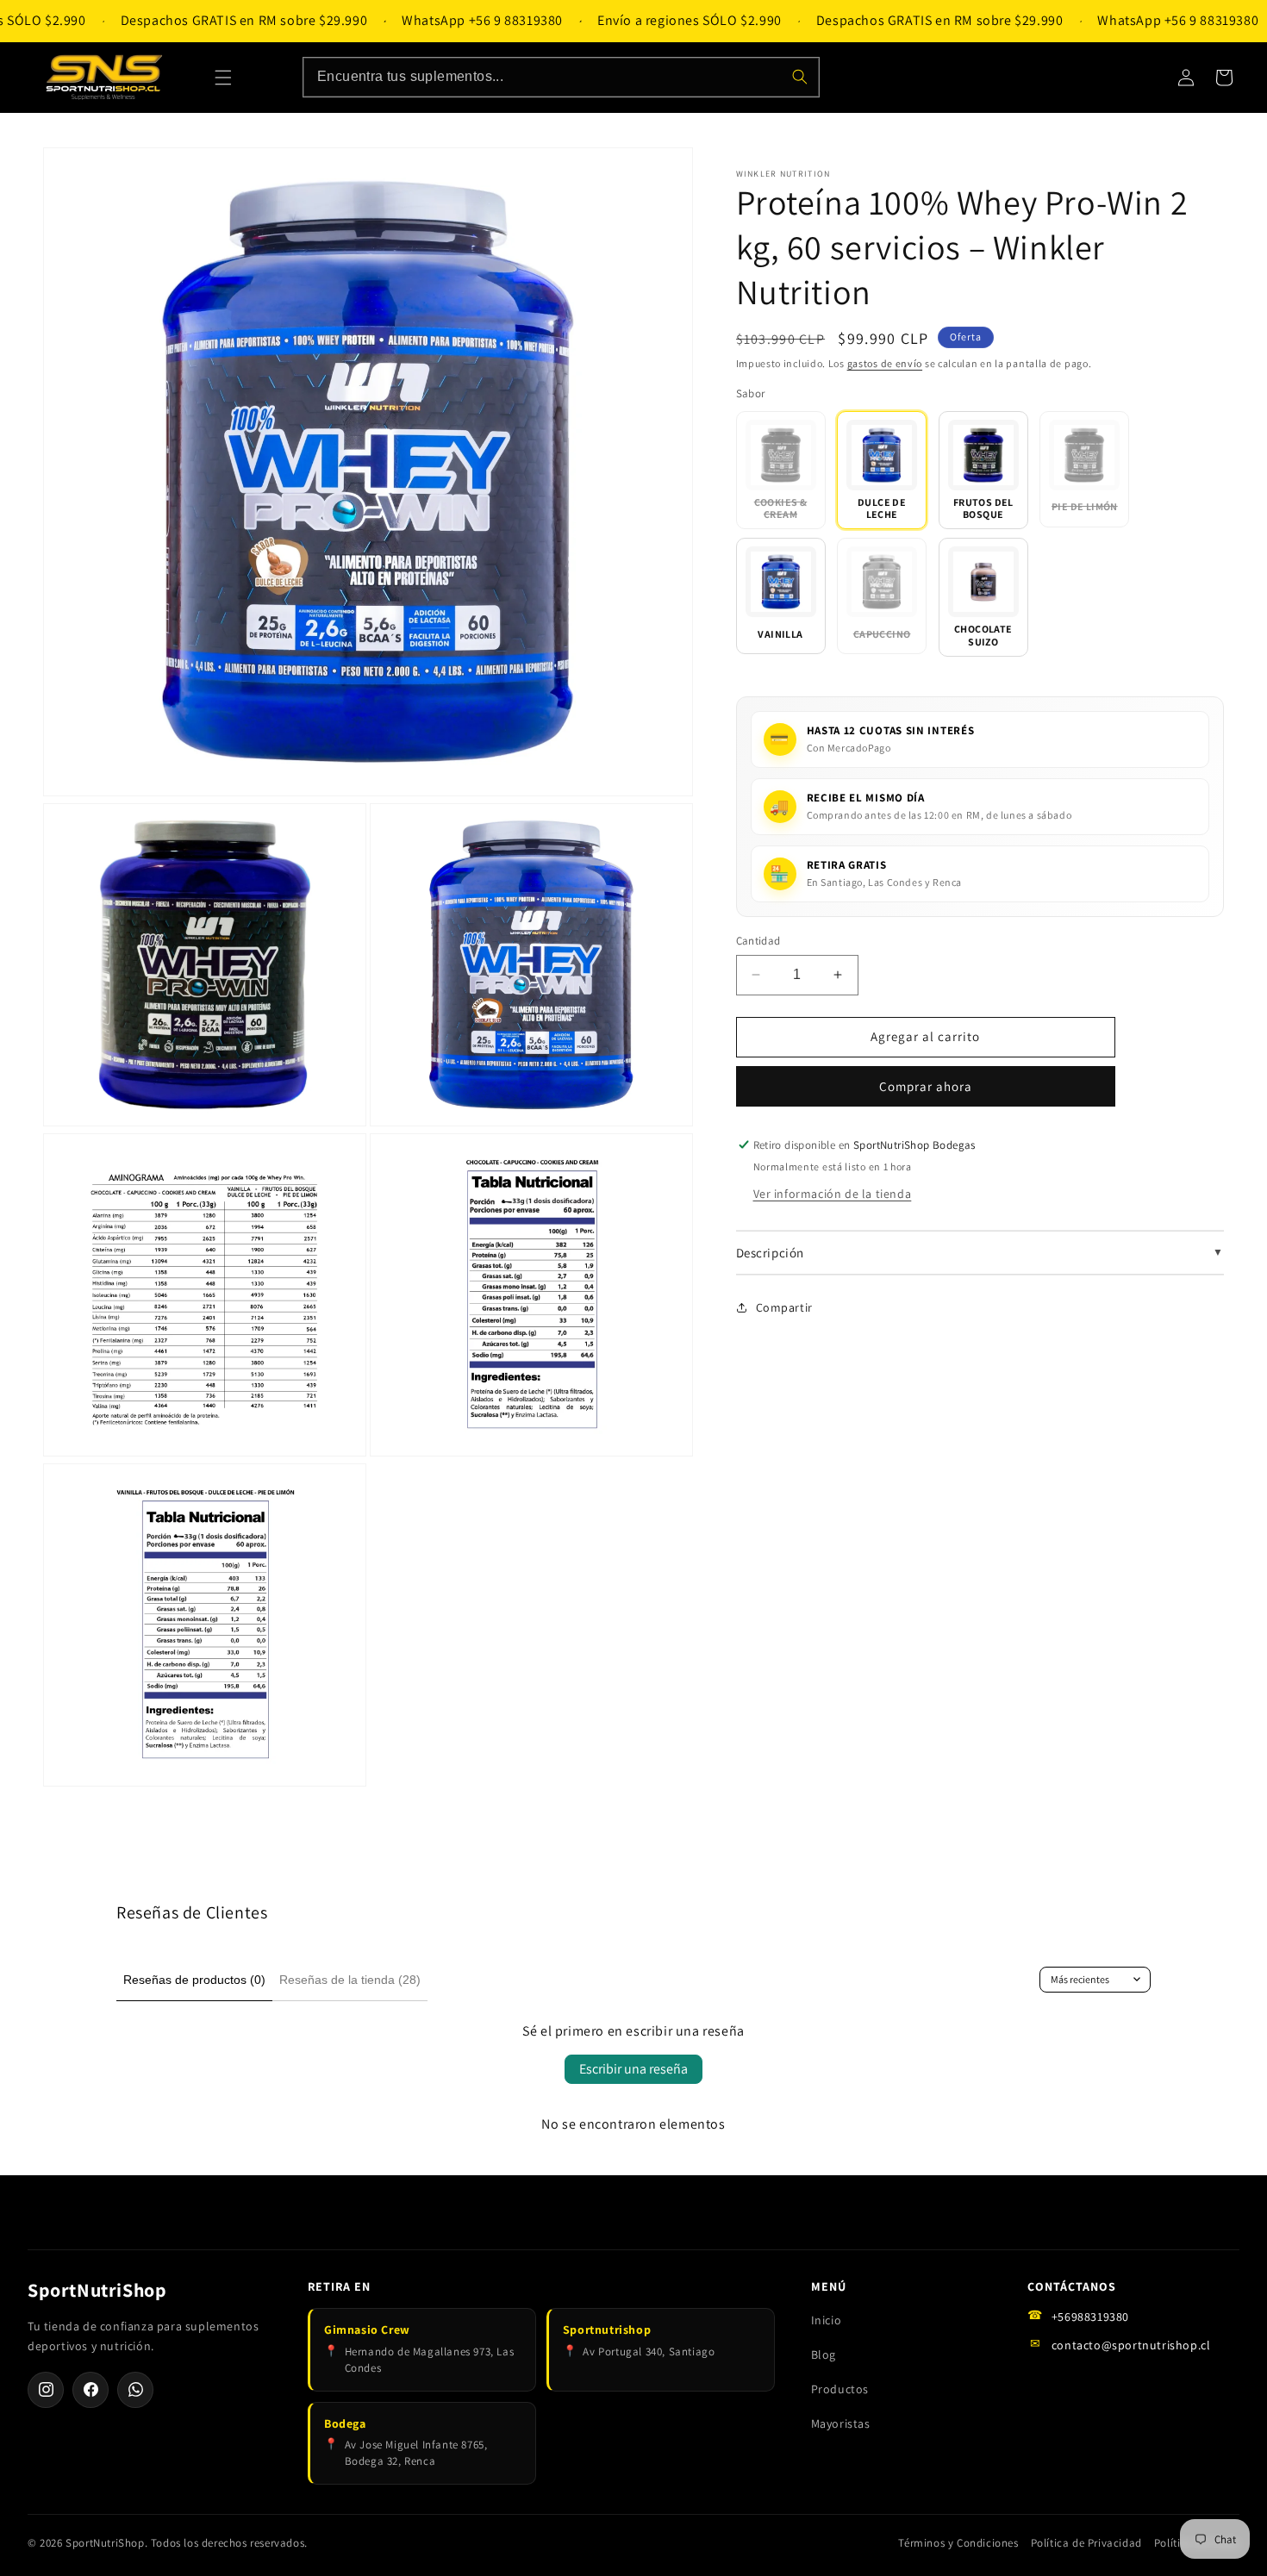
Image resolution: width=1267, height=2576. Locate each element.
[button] (223, 78)
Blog (824, 2355)
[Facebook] (90, 2390)
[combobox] (561, 77)
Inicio (827, 2320)
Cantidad (758, 941)
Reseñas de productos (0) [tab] (194, 1980)
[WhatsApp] (135, 2390)
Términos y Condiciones (958, 2543)
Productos (840, 2389)
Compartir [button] (784, 1307)
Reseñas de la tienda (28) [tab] (350, 1980)
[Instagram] (46, 2390)
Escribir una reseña (633, 2069)
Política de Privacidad (1086, 2543)
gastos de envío (885, 363)
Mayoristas (841, 2423)
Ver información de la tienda (833, 1194)
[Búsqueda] (800, 77)
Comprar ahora (926, 1086)
